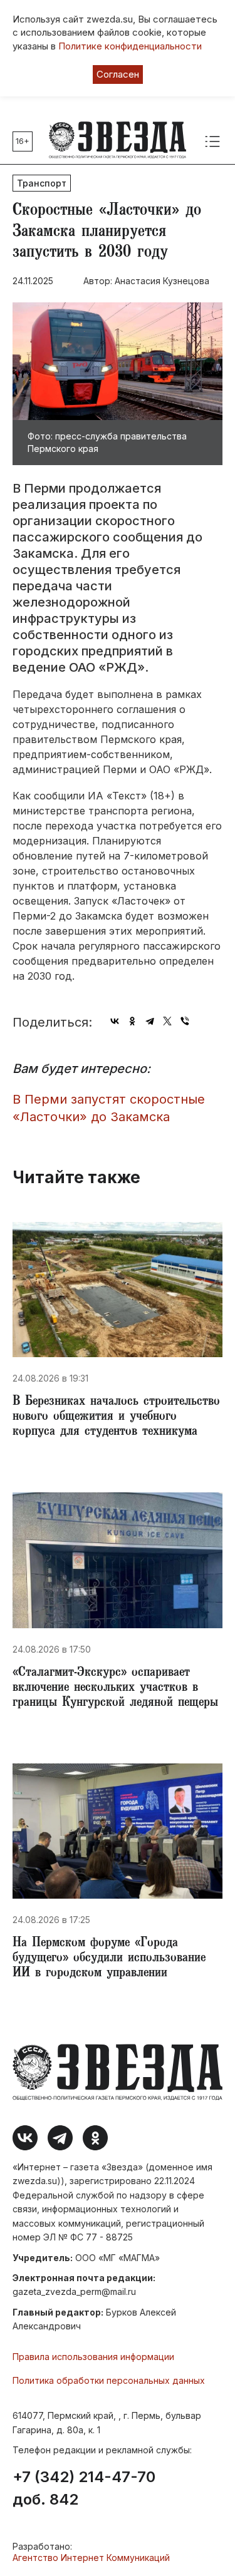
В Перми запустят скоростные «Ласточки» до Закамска (109, 1108)
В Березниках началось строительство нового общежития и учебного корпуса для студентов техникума (116, 1417)
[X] (167, 1021)
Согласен (118, 74)
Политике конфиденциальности (130, 46)
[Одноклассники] (132, 1021)
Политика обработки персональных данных (109, 2380)
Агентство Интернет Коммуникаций (91, 2558)
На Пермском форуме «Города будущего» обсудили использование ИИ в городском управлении (109, 1959)
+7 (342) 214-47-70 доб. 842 (84, 2488)
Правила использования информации (93, 2357)
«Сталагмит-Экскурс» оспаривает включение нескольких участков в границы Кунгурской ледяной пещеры (115, 1688)
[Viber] (185, 1021)
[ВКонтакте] (115, 1021)
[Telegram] (150, 1021)
